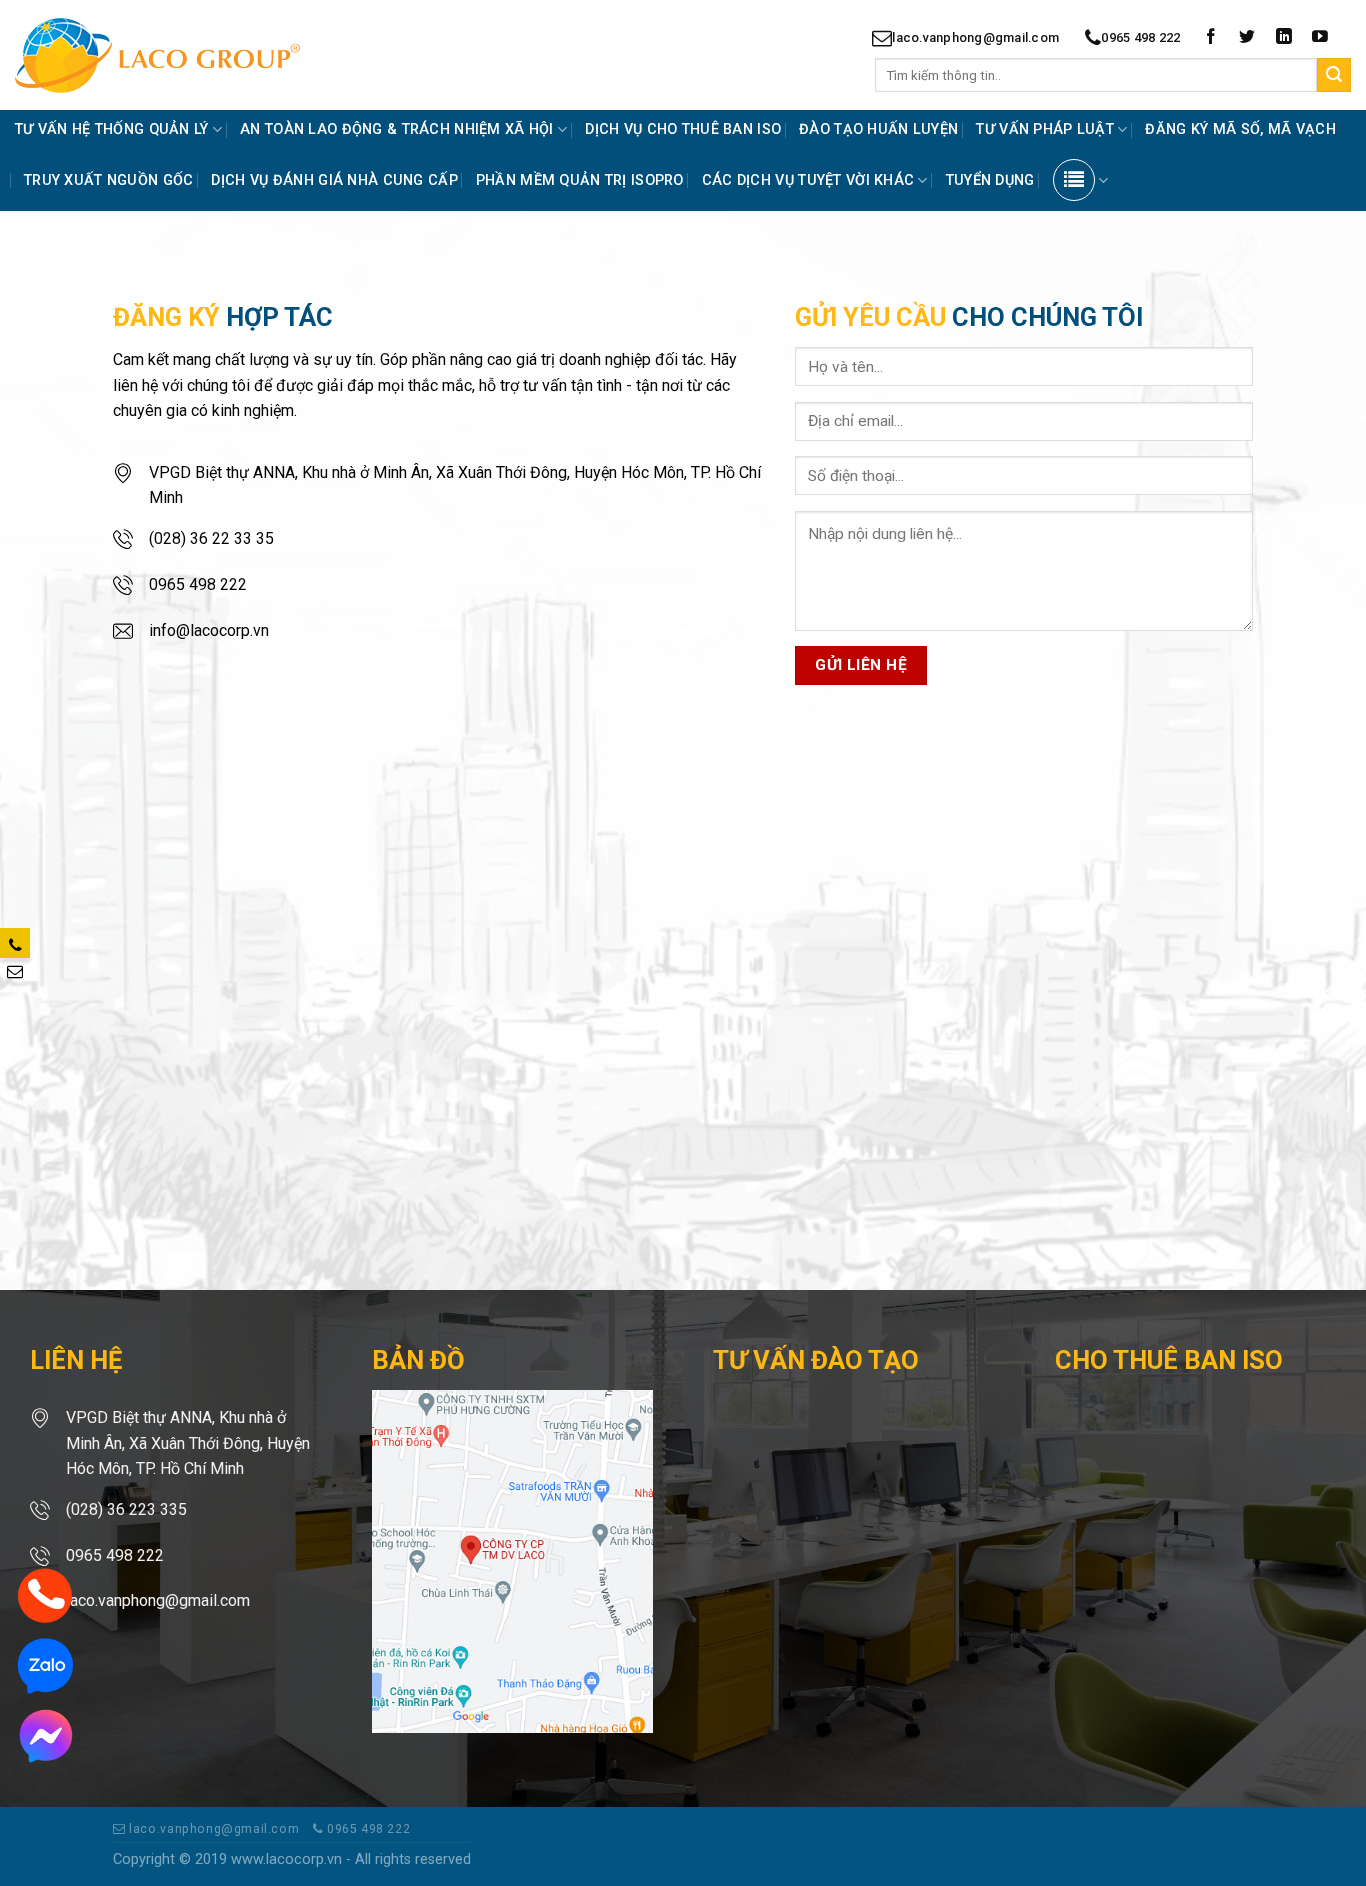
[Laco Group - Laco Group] (193, 55)
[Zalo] (45, 1664)
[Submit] (1334, 75)
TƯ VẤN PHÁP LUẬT (1045, 129)
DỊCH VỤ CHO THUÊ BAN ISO (683, 129)
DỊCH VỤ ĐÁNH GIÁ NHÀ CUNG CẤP (334, 180)
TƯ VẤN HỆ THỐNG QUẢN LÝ (112, 129)
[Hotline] (45, 1594)
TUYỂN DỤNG (990, 180)
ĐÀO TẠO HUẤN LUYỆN (878, 129)
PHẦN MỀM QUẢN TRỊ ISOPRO (580, 180)
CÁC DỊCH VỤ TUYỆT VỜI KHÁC (808, 180)
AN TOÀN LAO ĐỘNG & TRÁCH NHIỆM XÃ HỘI (397, 129)
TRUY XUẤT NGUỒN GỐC (108, 180)
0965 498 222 (1140, 37)
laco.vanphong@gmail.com (975, 37)
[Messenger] (45, 1734)
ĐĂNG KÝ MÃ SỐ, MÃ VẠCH (1240, 129)
